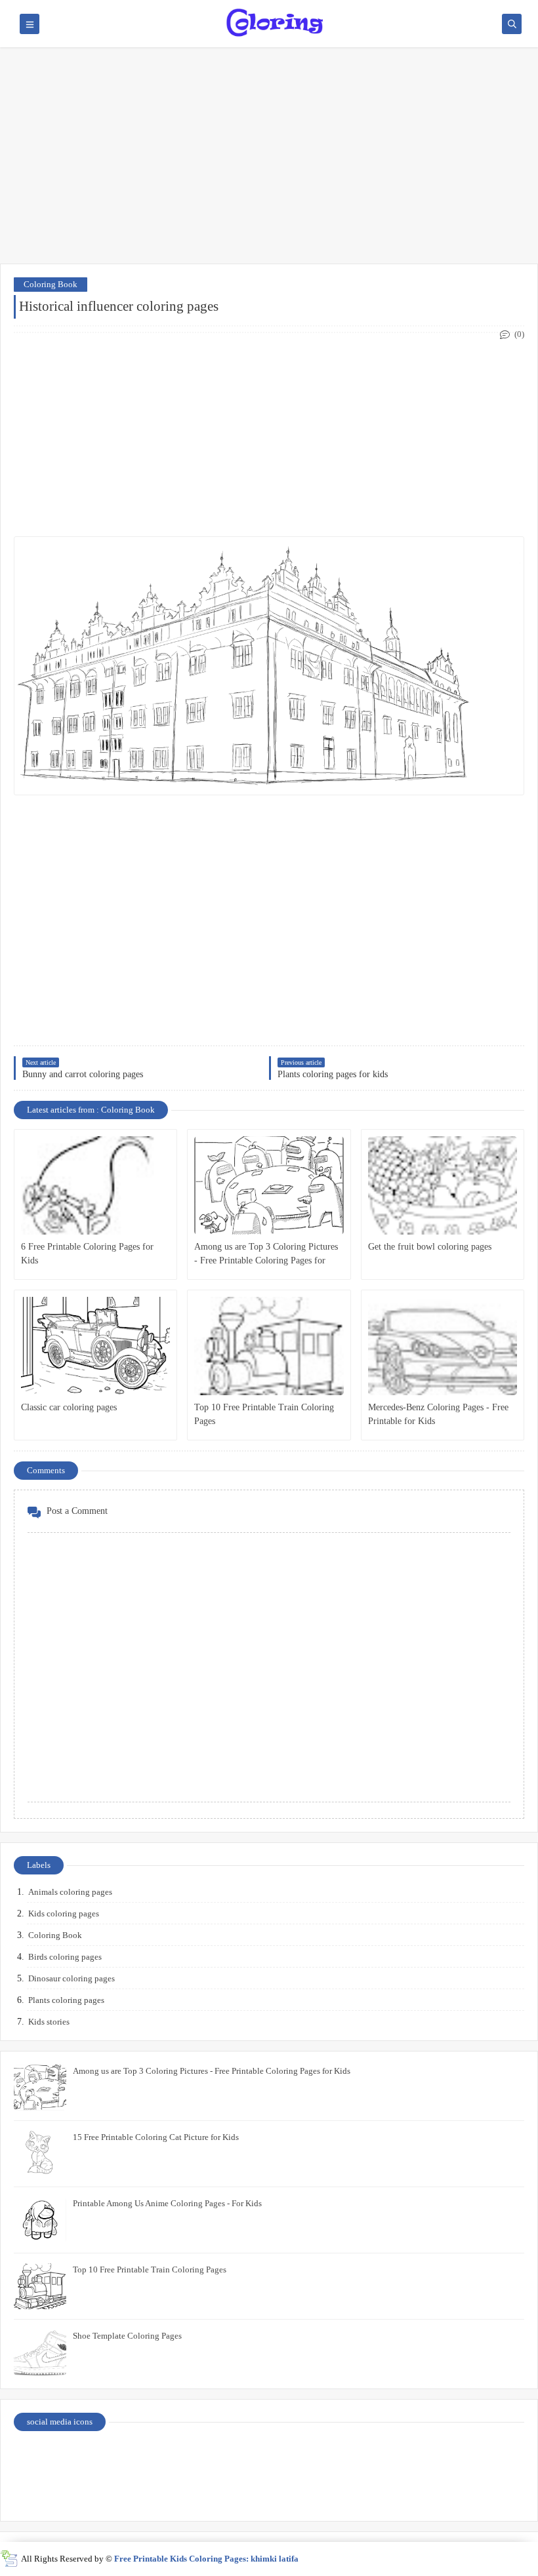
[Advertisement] (269, 162)
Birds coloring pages (65, 1957)
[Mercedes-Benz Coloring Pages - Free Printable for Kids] (443, 1346)
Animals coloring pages (70, 1892)
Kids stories (49, 2022)
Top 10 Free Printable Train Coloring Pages (264, 1414)
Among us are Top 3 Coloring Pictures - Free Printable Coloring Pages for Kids (266, 1255)
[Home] (461, 2457)
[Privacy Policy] (78, 2457)
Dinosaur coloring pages (72, 1978)
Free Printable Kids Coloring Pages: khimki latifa (206, 2559)
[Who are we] (206, 2457)
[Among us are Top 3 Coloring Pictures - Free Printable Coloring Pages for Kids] (269, 1185)
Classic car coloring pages (69, 1407)
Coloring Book (51, 284)
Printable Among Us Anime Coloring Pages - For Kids (167, 2203)
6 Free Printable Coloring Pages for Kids (87, 1254)
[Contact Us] (333, 2457)
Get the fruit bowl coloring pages (430, 1247)
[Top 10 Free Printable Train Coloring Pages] (269, 1346)
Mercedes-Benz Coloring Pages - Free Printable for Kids (438, 1414)
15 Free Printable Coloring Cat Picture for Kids (156, 2137)
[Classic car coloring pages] (95, 1346)
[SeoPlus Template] (9, 2559)
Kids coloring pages (64, 1913)
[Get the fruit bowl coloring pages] (443, 1185)
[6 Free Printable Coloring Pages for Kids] (95, 1185)
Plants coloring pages (66, 2000)
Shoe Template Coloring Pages (127, 2336)
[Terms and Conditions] (461, 2491)
